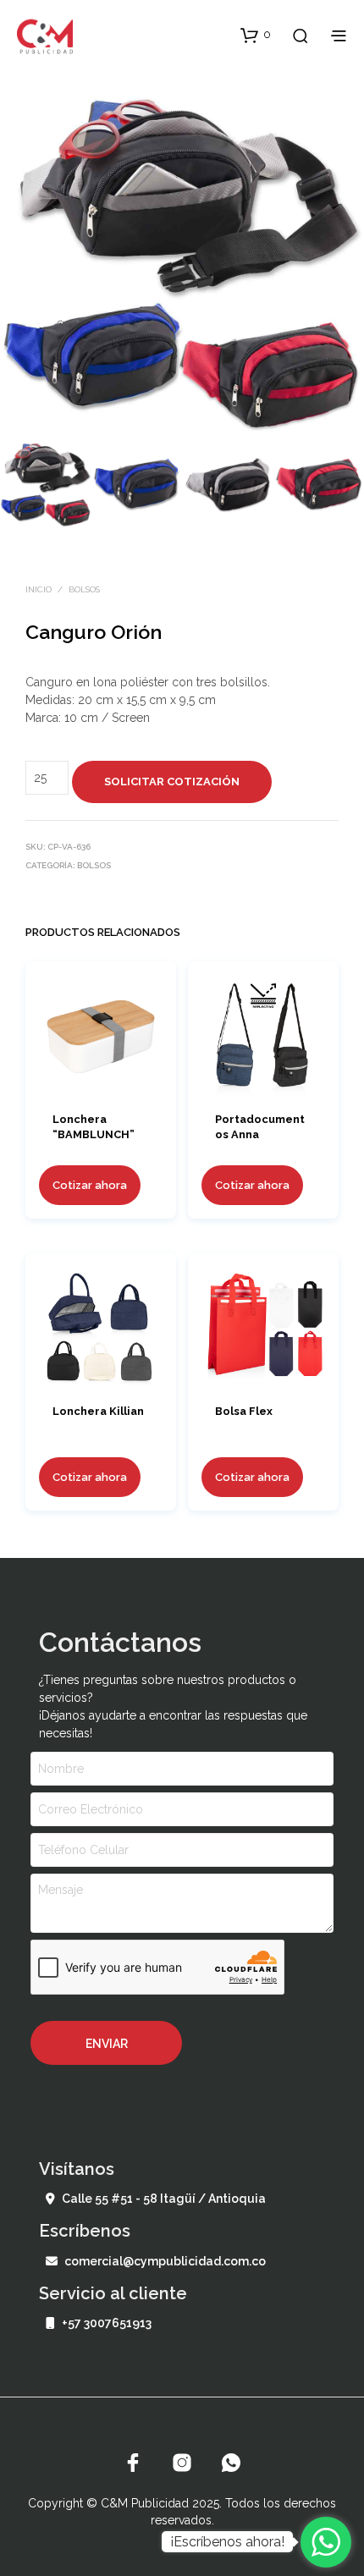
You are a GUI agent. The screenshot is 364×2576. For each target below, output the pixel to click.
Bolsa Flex (244, 1411)
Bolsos (84, 589)
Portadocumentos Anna (260, 1126)
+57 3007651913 (107, 2323)
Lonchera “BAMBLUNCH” (94, 1126)
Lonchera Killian (98, 1411)
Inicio (39, 589)
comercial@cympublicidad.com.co (165, 2261)
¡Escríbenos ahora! (227, 2542)
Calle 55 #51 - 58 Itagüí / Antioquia (164, 2199)
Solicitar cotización (172, 782)
